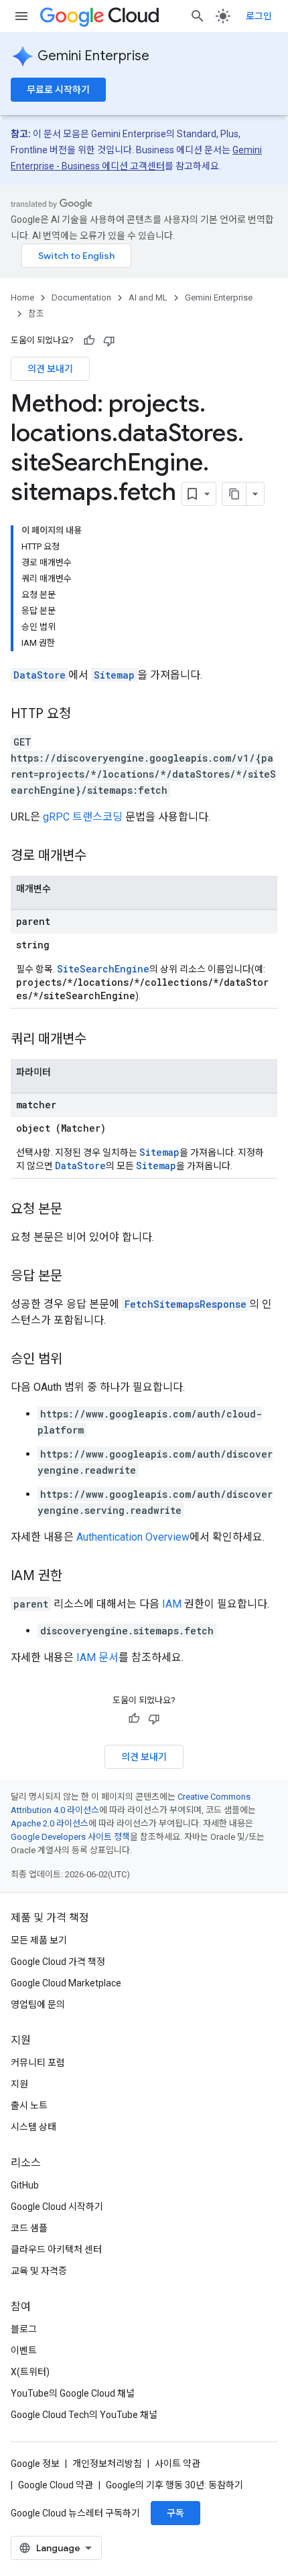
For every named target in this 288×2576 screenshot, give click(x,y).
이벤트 (24, 2350)
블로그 (24, 2329)
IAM (172, 1604)
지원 (19, 2084)
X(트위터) (30, 2372)
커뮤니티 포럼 (38, 2063)
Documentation (81, 297)
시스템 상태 (33, 2127)
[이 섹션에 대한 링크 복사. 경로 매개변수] (100, 857)
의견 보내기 (50, 369)
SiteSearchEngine (103, 969)
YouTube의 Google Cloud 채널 (73, 2393)
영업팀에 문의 (38, 2004)
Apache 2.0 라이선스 (50, 1823)
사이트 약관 (177, 2464)
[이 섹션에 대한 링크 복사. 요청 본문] (76, 1210)
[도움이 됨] (89, 341)
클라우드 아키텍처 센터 (56, 2249)
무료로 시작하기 (58, 90)
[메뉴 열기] (21, 16)
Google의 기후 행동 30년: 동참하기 (174, 2485)
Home (22, 297)
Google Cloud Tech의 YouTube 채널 (84, 2415)
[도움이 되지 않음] (109, 341)
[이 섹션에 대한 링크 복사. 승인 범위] (76, 1360)
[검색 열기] (198, 16)
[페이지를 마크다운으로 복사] (234, 494)
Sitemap (114, 675)
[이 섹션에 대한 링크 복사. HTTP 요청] (84, 715)
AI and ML (148, 297)
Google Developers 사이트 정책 (70, 1837)
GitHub (25, 2185)
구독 (175, 2513)
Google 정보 (35, 2464)
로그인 (259, 16)
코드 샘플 (29, 2228)
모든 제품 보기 (39, 1940)
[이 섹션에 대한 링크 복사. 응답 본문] (76, 1277)
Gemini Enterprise (93, 56)
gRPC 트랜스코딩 (83, 817)
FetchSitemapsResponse (186, 1304)
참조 (36, 314)
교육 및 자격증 (39, 2271)
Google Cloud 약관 (56, 2485)
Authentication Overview (133, 1537)
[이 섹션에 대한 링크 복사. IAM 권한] (76, 1577)
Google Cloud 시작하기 (57, 2207)
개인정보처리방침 (107, 2464)
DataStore (40, 675)
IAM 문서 (97, 1657)
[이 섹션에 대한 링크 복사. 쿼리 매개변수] (100, 1040)
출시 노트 (29, 2106)
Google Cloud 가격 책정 (58, 1962)
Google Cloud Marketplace (66, 1983)
